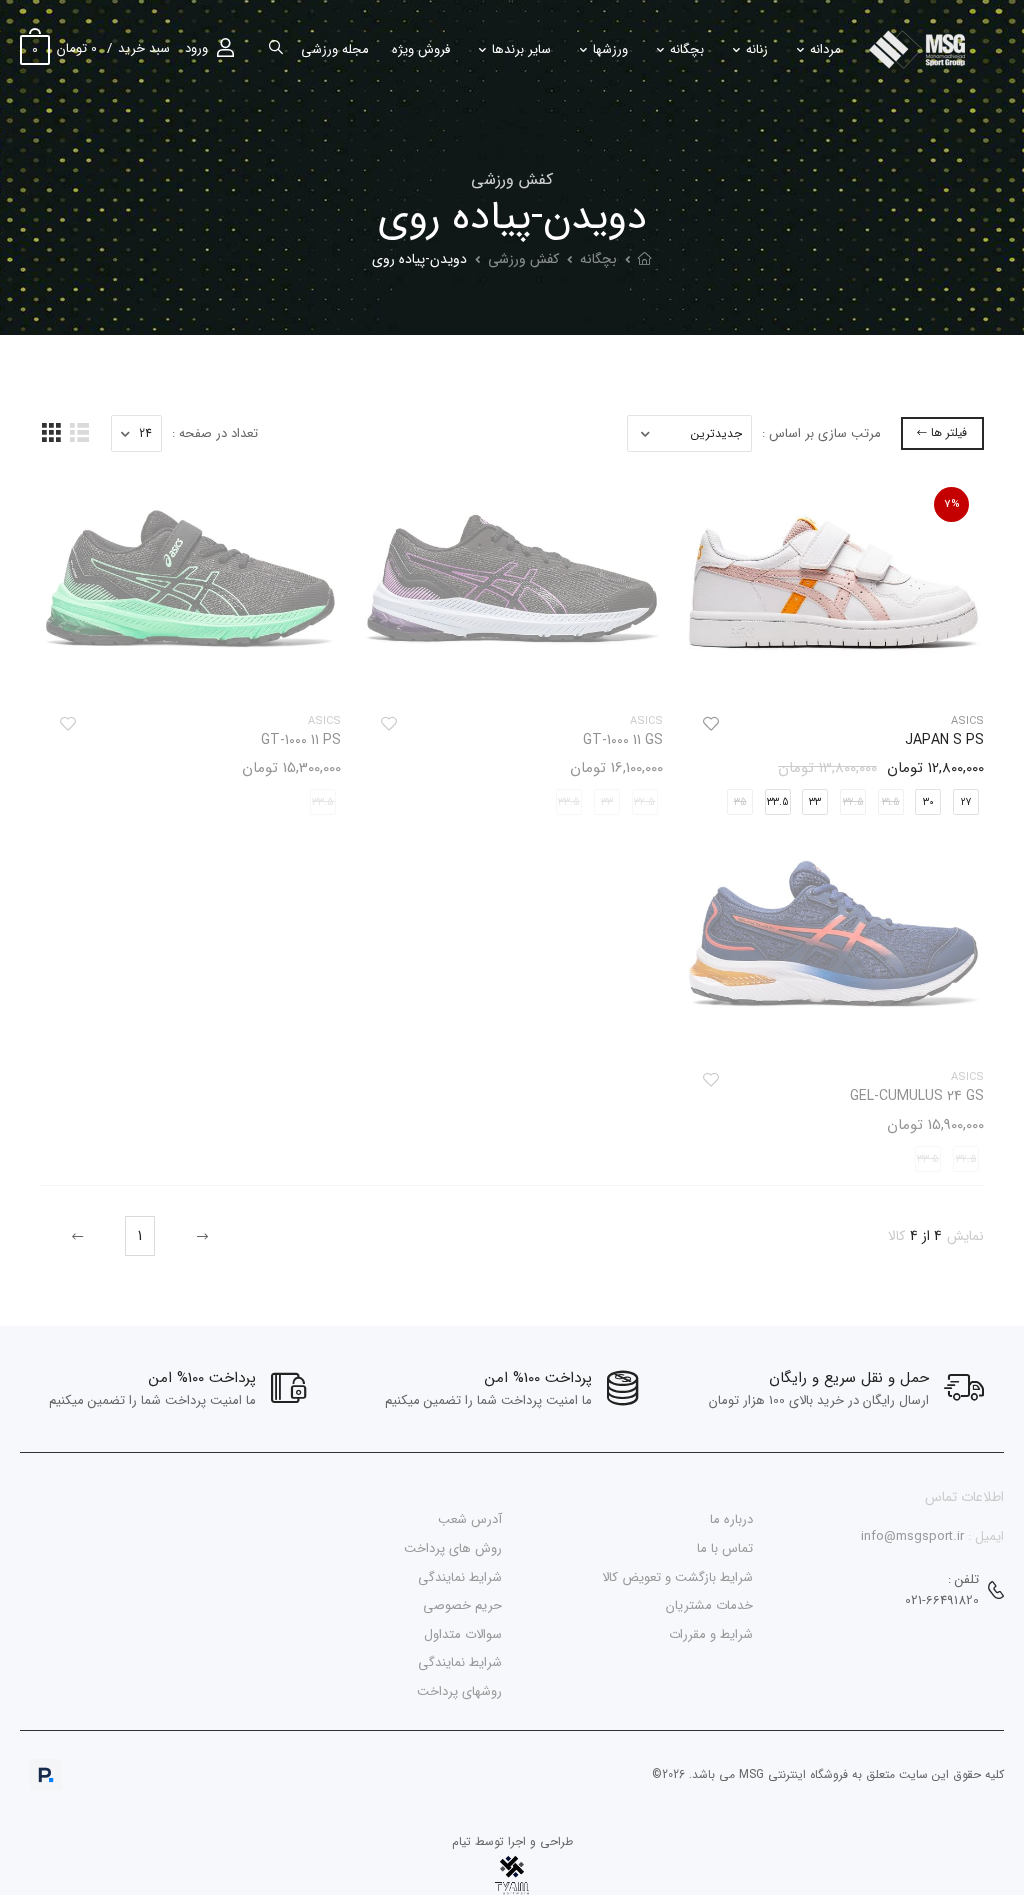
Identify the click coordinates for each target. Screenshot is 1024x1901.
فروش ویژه (421, 49)
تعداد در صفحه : (215, 434)
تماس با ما (725, 1548)
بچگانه (687, 49)
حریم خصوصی (462, 1605)
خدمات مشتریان (709, 1605)
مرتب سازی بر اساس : (821, 434)
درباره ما (731, 1519)
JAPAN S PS (944, 740)
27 (966, 802)
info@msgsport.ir (912, 1536)
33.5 (778, 802)
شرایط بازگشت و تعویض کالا (677, 1576)
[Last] (80, 1236)
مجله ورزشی (335, 49)
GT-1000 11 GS (623, 740)
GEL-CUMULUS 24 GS (917, 1096)
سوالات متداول (463, 1633)
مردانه (825, 49)
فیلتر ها (949, 432)
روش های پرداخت (453, 1548)
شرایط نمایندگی (460, 1576)
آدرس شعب (470, 1519)
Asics (967, 721)
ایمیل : (986, 1536)
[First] (200, 1236)
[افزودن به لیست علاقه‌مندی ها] (711, 724)
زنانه (757, 49)
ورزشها (610, 49)
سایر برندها (521, 49)
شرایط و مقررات (711, 1633)
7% (952, 504)
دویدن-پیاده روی (419, 259)
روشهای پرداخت (459, 1691)
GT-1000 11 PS (301, 740)
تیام (461, 1841)
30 (928, 802)
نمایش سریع (833, 673)
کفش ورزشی (523, 259)
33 (815, 802)
